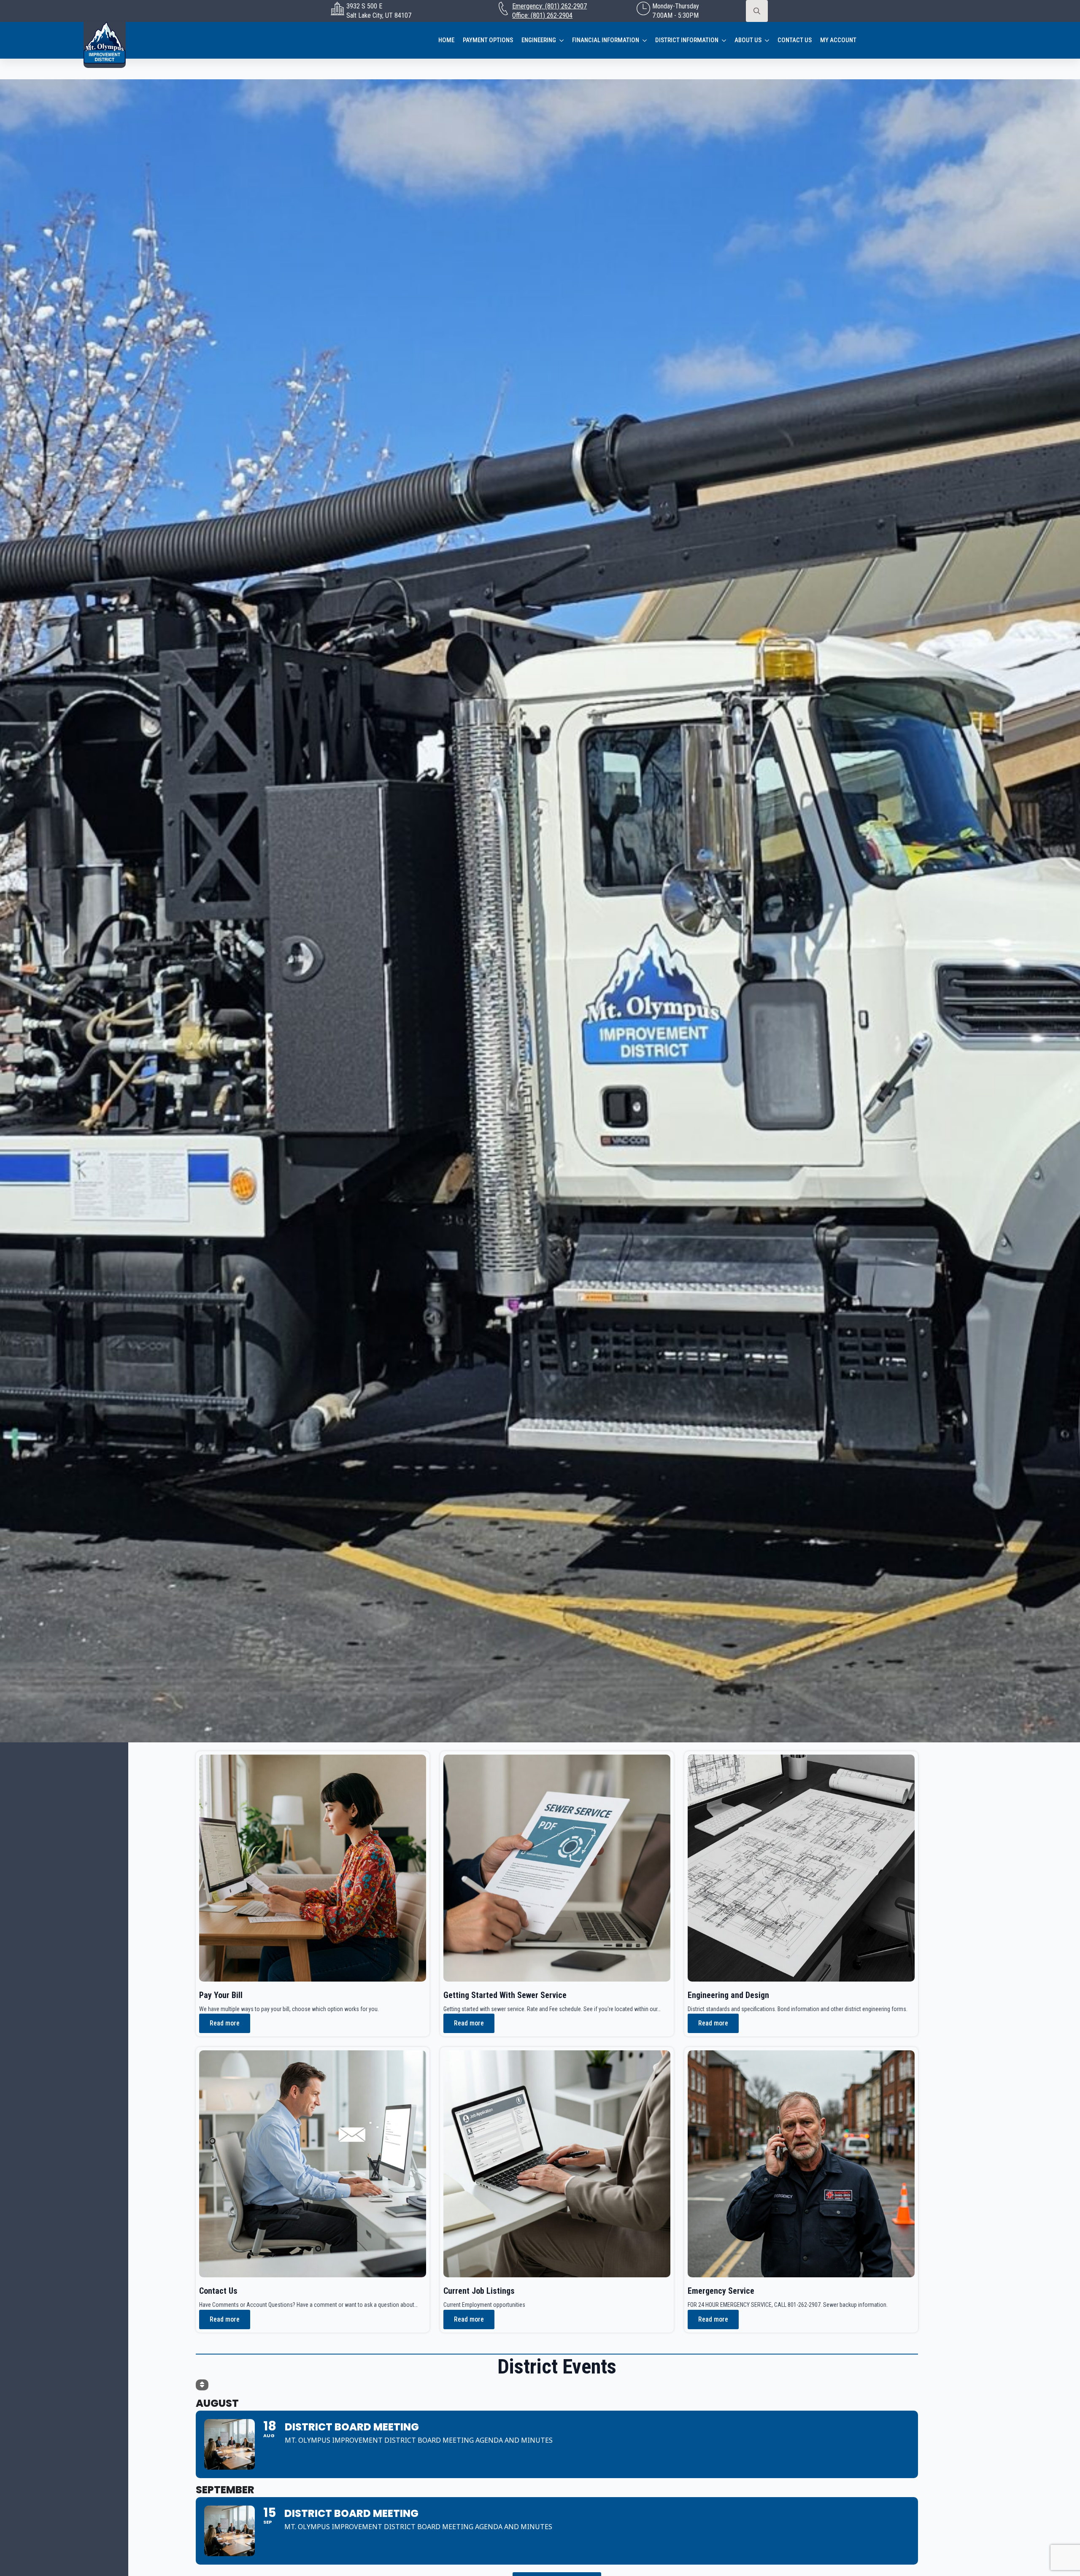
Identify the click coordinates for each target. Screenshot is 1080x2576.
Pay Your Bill (221, 1995)
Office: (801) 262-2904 (542, 15)
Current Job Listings (479, 2291)
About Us (748, 40)
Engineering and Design (728, 1995)
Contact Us (795, 40)
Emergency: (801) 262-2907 (549, 6)
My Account (838, 40)
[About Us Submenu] (769, 40)
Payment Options (488, 40)
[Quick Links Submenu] (120, 2547)
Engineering (539, 40)
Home (446, 40)
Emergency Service (721, 2291)
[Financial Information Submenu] (647, 40)
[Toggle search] (757, 11)
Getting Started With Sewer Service (505, 1995)
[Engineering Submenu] (564, 40)
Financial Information (606, 40)
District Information (687, 40)
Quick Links (26, 2547)
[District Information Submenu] (726, 40)
